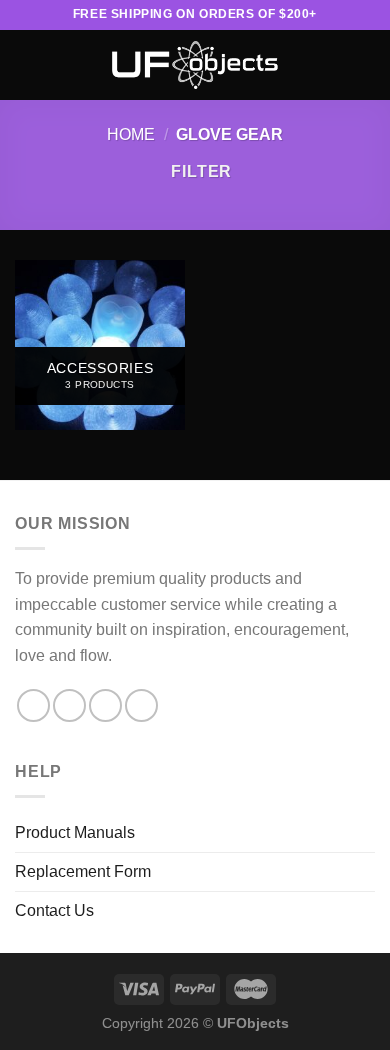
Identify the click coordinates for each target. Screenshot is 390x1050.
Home (131, 134)
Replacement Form (83, 871)
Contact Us (54, 910)
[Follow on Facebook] (33, 705)
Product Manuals (75, 832)
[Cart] (365, 65)
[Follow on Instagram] (69, 705)
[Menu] (27, 64)
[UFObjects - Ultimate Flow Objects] (195, 65)
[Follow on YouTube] (141, 705)
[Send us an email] (105, 705)
